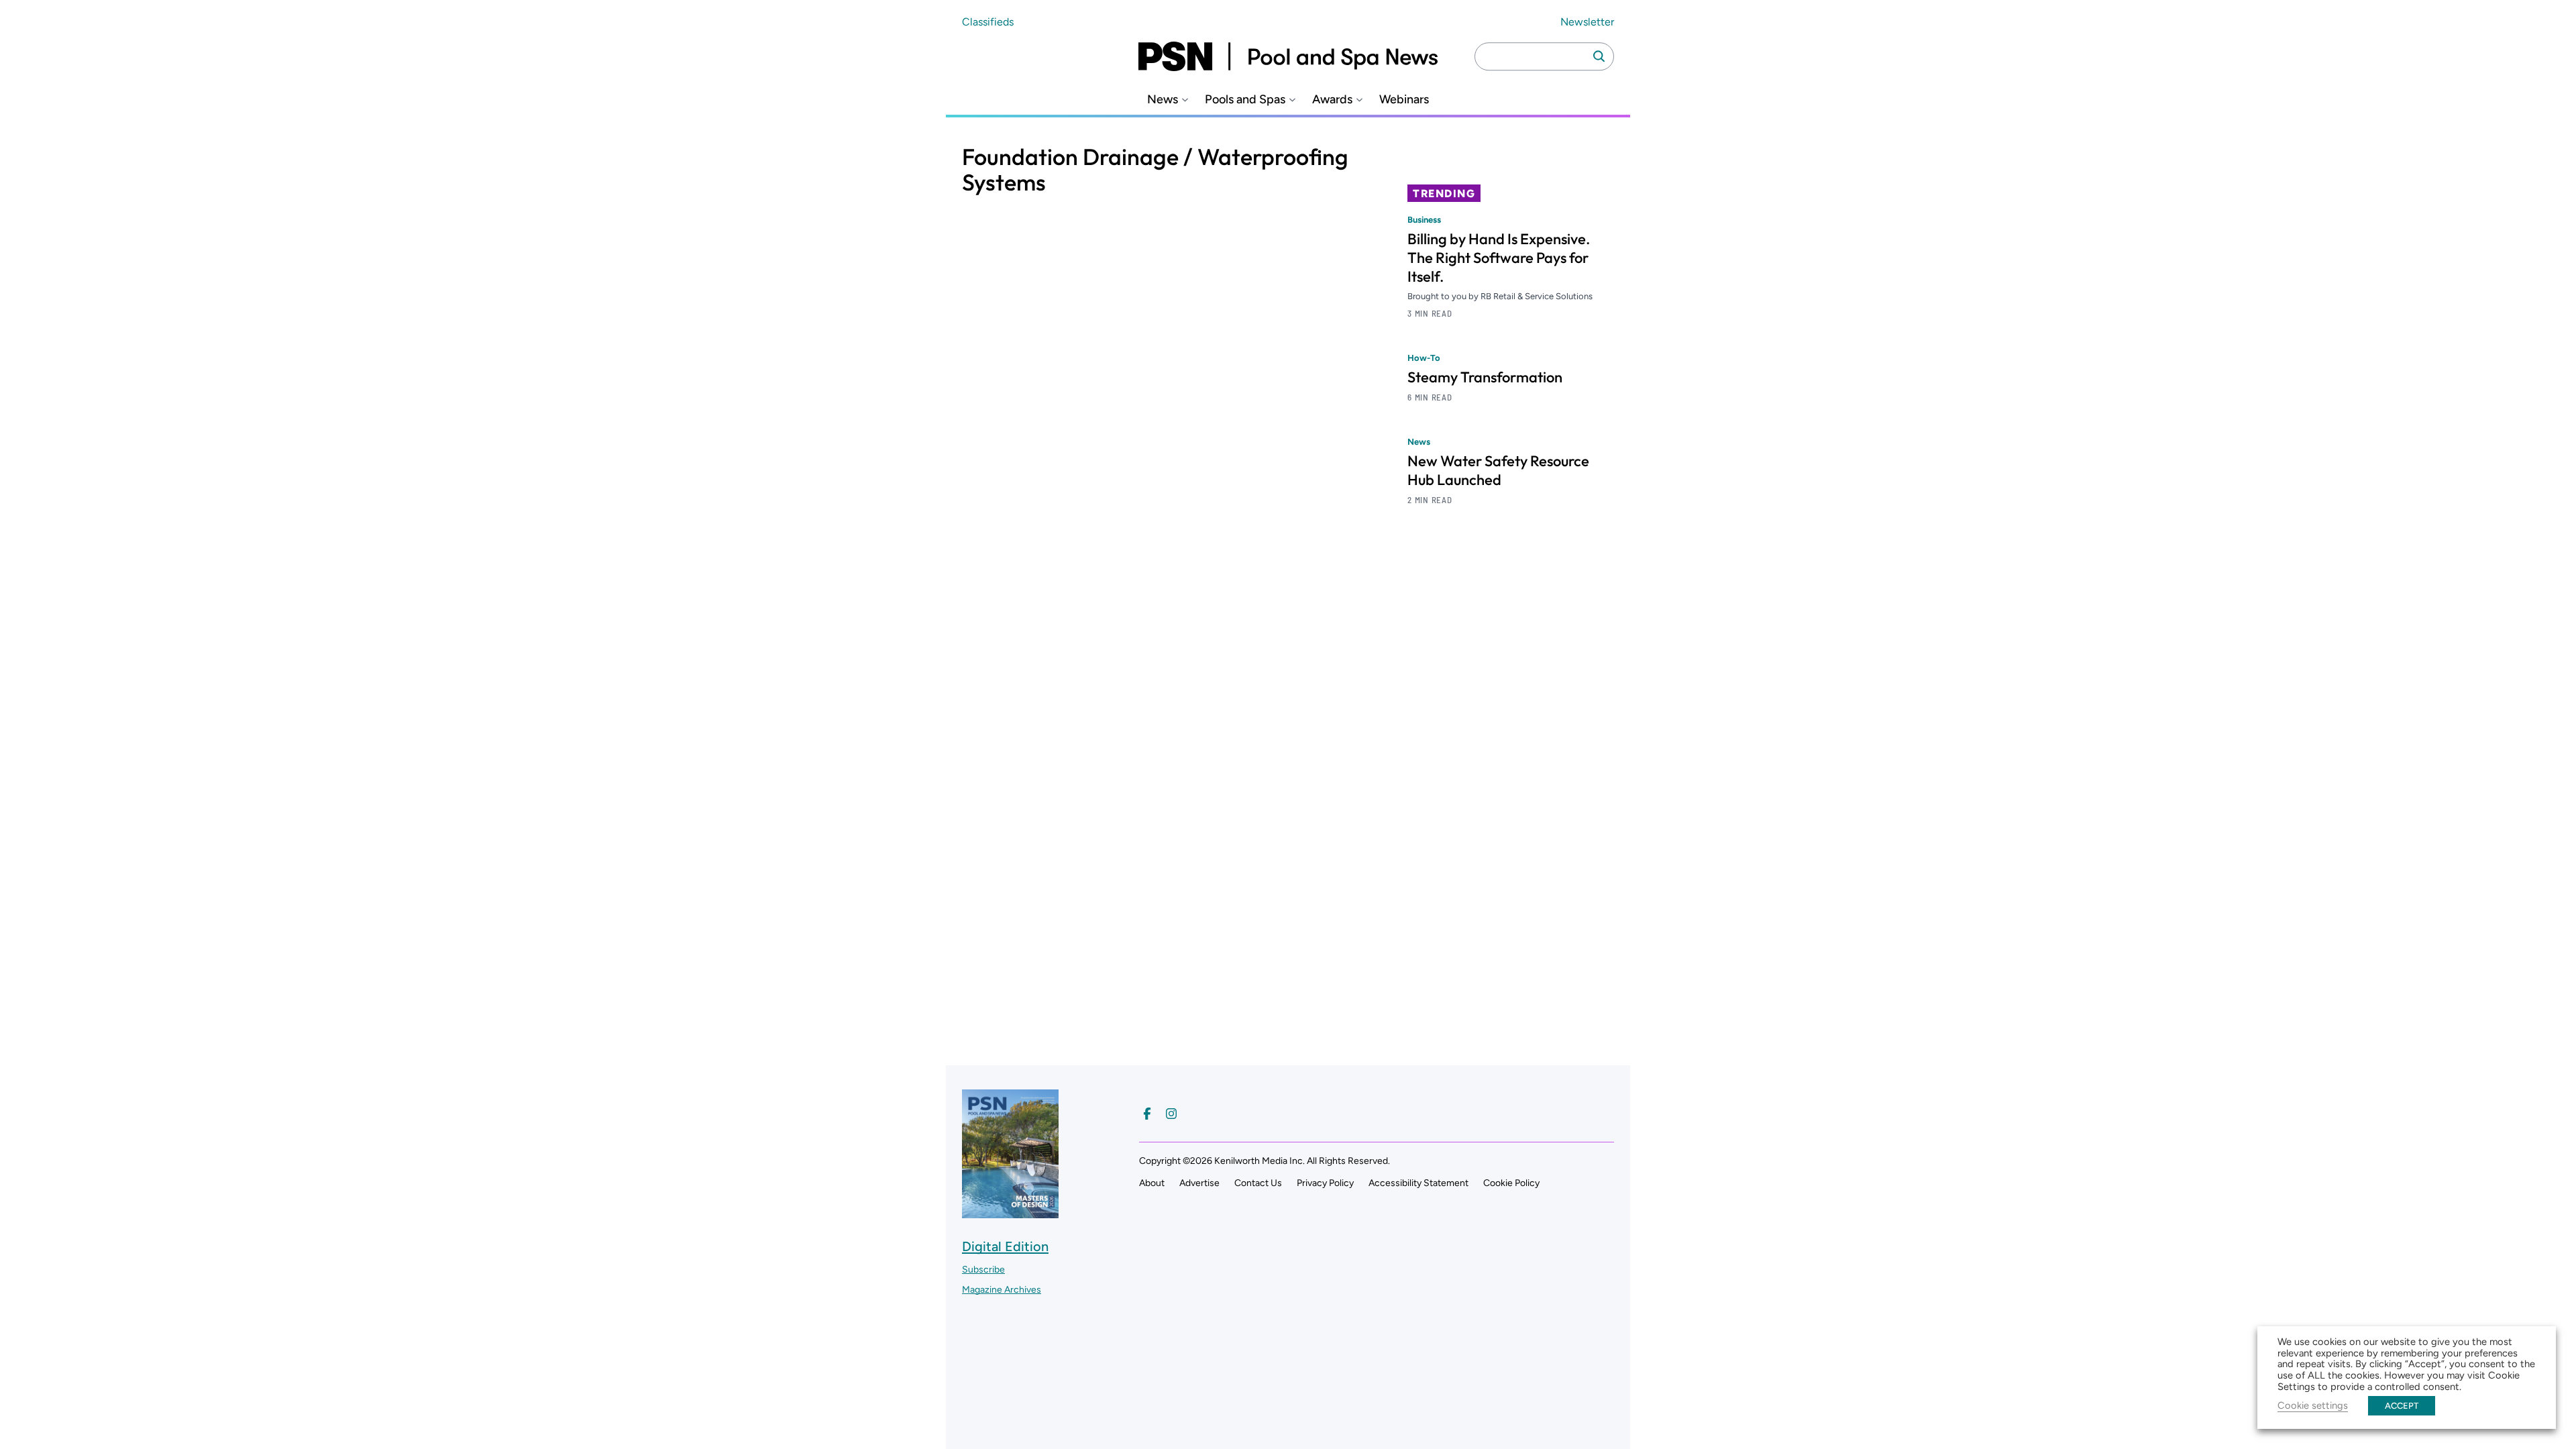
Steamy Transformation (1485, 377)
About (1152, 1183)
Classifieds (988, 22)
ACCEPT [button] (2402, 1406)
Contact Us (1258, 1183)
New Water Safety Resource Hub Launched (1498, 470)
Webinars (1404, 100)
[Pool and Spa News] (1288, 56)
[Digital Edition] (1010, 1212)
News (1163, 100)
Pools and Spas (1245, 100)
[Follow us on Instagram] (1171, 1114)
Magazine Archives (1002, 1290)
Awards (1332, 100)
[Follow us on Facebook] (1147, 1114)
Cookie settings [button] (2313, 1405)
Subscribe (983, 1270)
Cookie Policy (1511, 1183)
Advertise (1199, 1183)
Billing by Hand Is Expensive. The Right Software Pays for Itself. (1499, 258)
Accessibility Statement (1418, 1183)
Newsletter (1587, 22)
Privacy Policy (1325, 1183)
